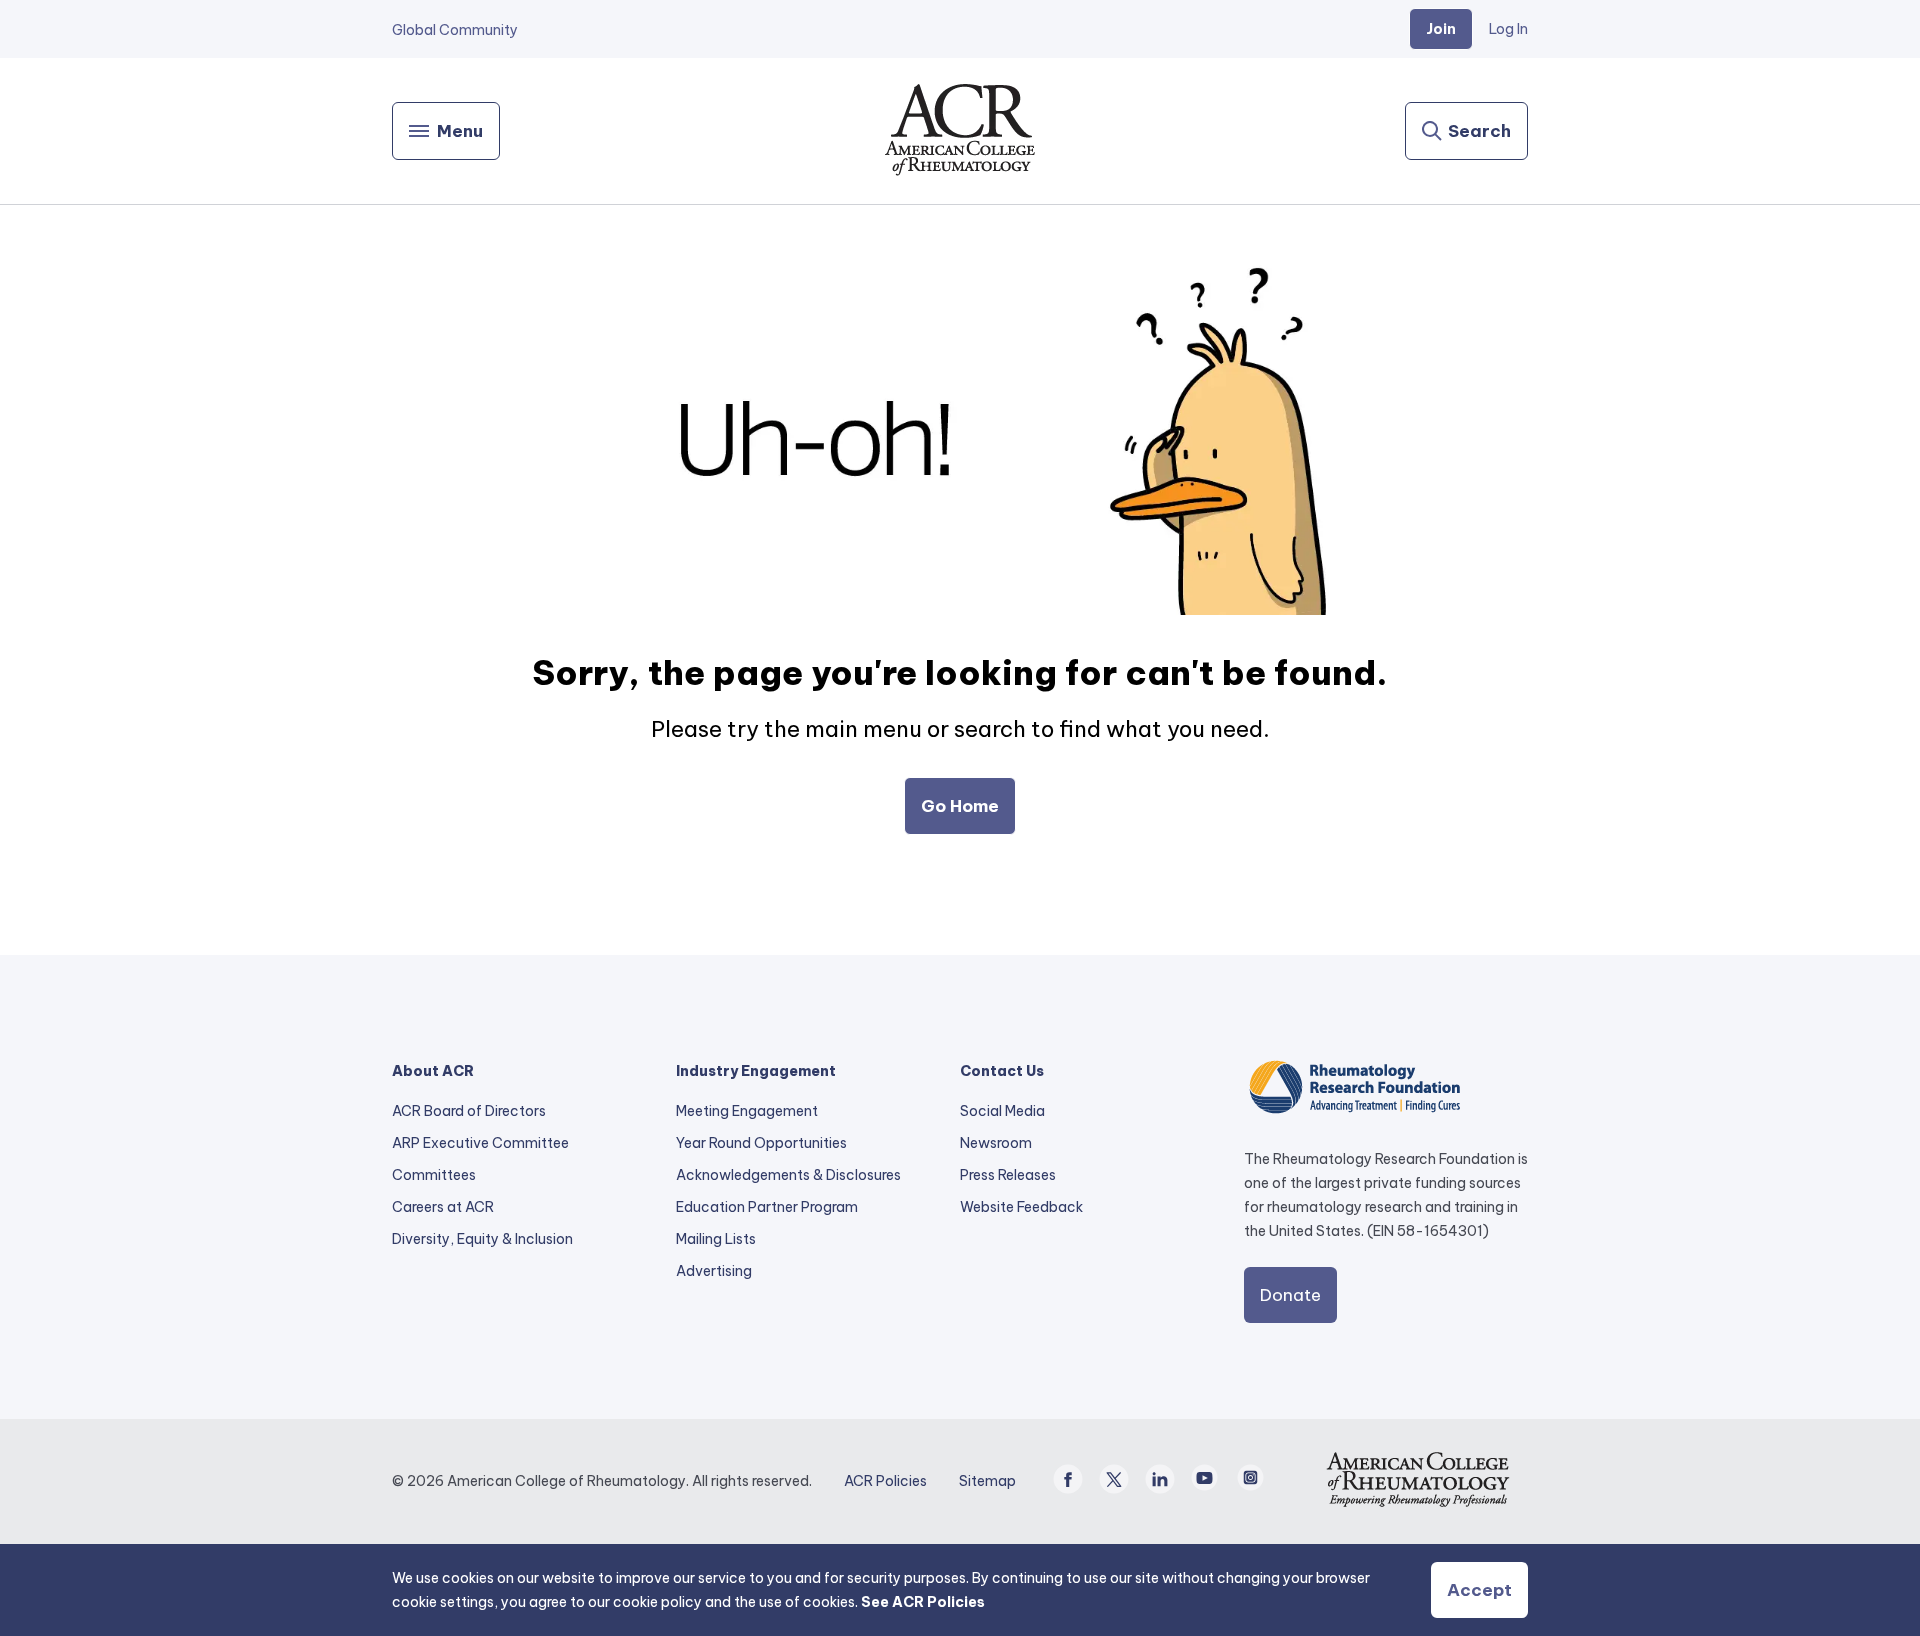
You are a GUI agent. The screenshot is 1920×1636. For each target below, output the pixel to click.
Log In (1508, 29)
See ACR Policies (923, 1602)
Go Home (960, 806)
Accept (1479, 1590)
